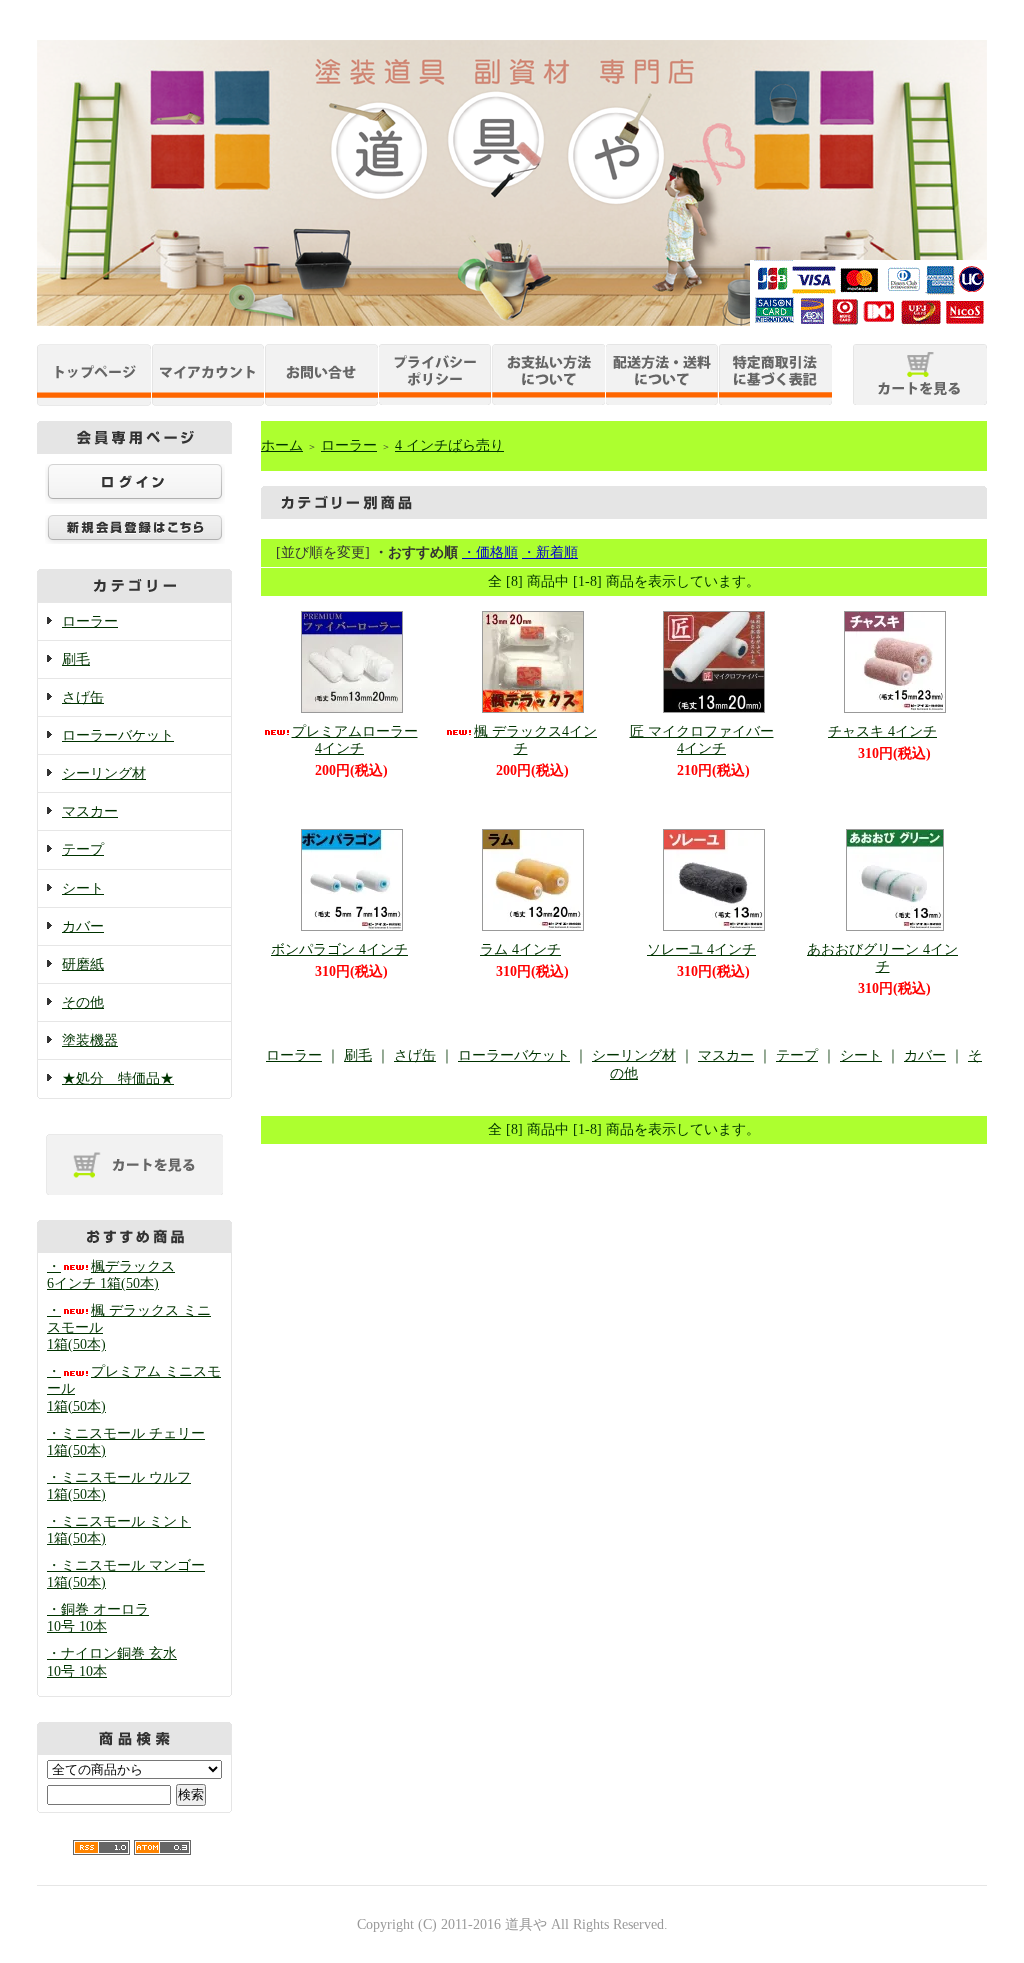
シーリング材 (104, 773)
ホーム (282, 445)
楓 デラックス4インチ (535, 740)
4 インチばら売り (449, 445)
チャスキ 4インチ (882, 731)
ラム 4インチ (520, 949)
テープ (83, 849)
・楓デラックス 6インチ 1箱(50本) (111, 1275)
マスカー (90, 811)
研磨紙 (83, 964)
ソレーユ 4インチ (701, 949)
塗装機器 (90, 1040)
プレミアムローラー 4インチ (355, 740)
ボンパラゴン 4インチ (339, 949)
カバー (83, 926)
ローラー (90, 621)
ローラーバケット (118, 735)
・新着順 (550, 552)
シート (83, 888)
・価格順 (490, 552)
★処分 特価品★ (118, 1078)
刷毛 (76, 659)
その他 (83, 1002)
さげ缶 (83, 697)
